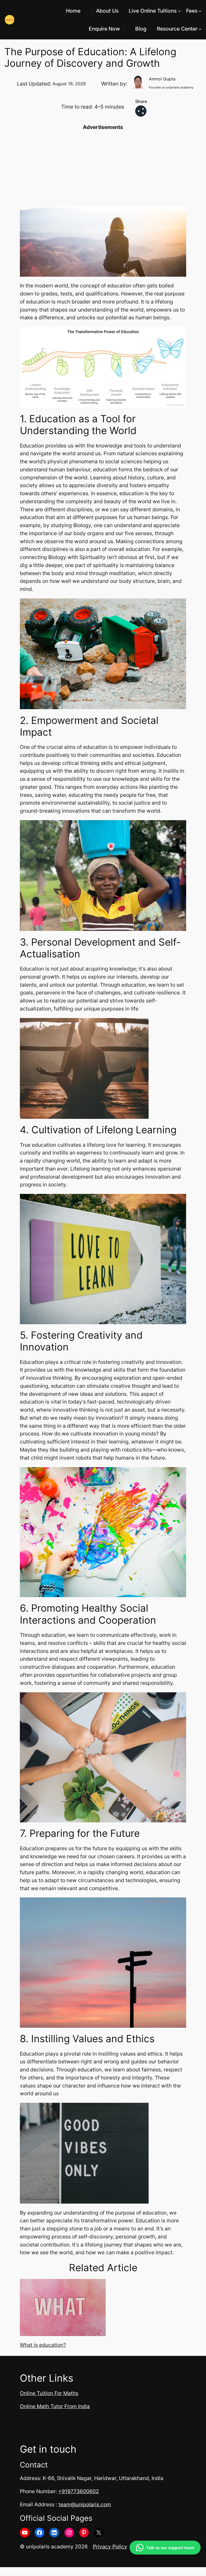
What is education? (43, 2345)
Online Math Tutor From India (55, 2406)
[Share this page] (141, 111)
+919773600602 (79, 2491)
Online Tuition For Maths (49, 2393)
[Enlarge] (179, 334)
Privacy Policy (110, 2547)
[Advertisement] (103, 169)
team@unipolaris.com (85, 2504)
